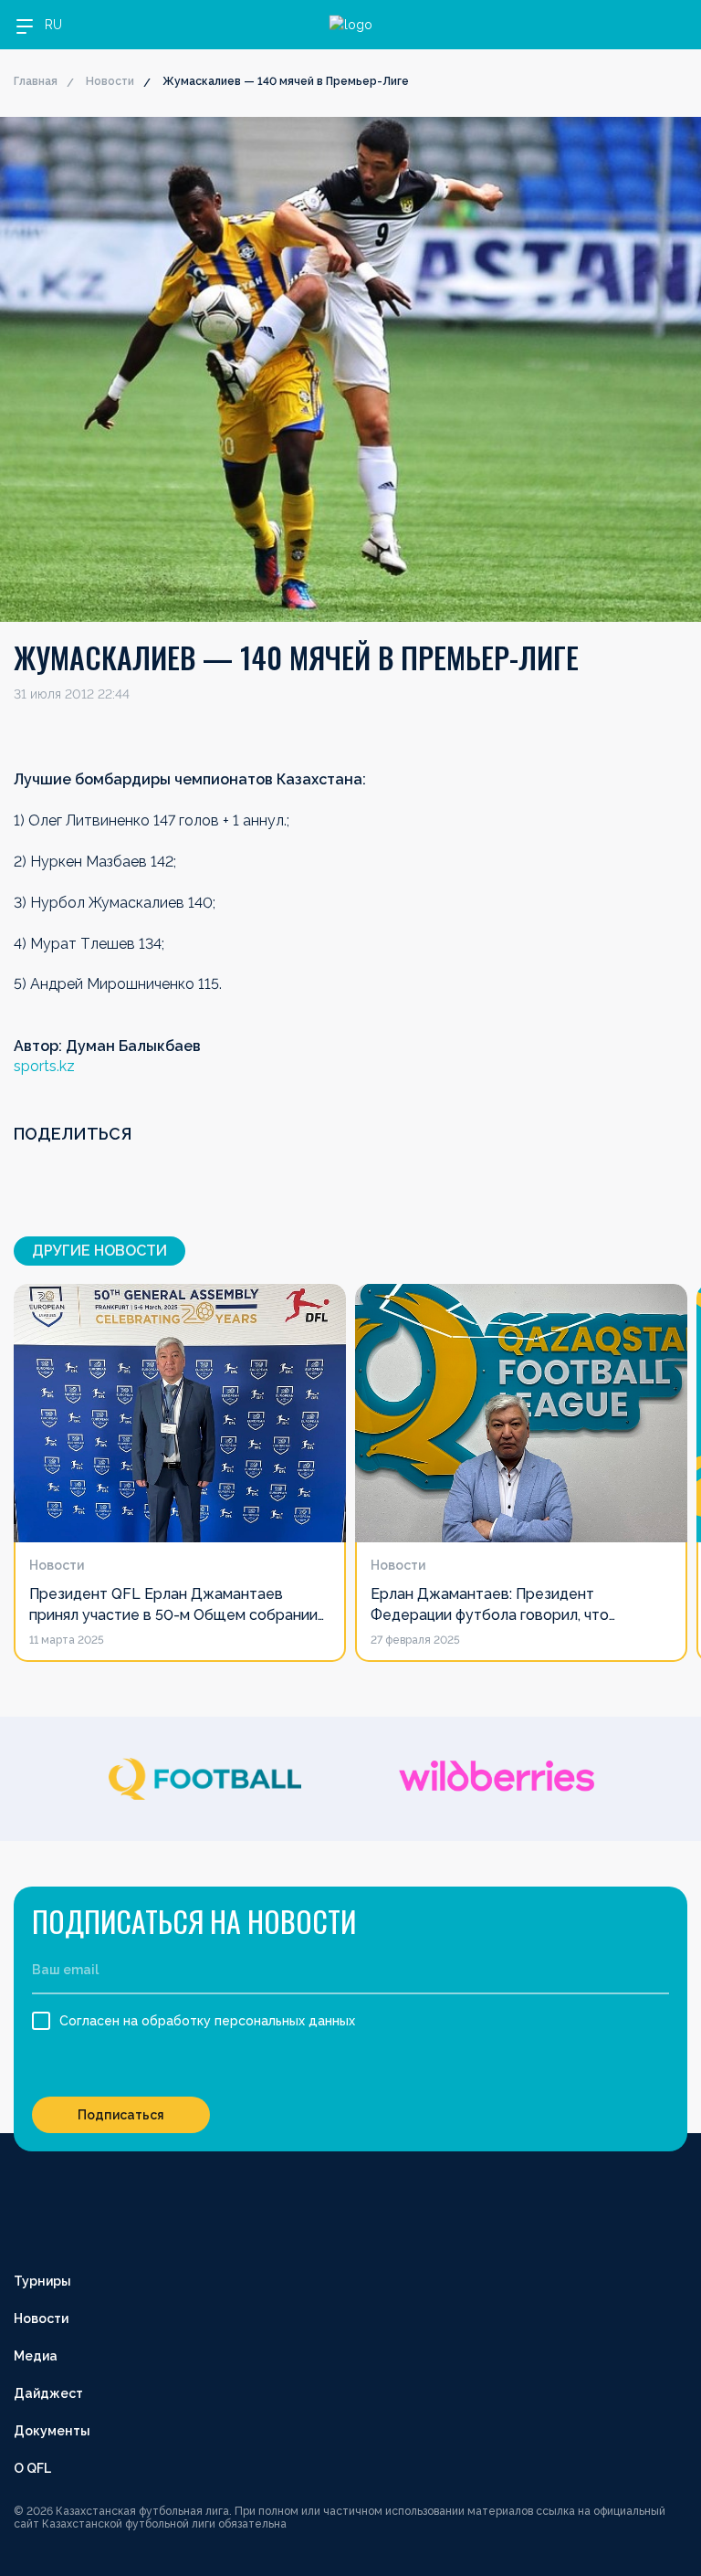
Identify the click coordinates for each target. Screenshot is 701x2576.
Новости (110, 81)
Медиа (36, 2356)
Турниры (42, 2281)
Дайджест (48, 2393)
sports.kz (44, 1066)
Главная (36, 81)
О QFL (32, 2468)
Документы (52, 2431)
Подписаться (121, 2115)
